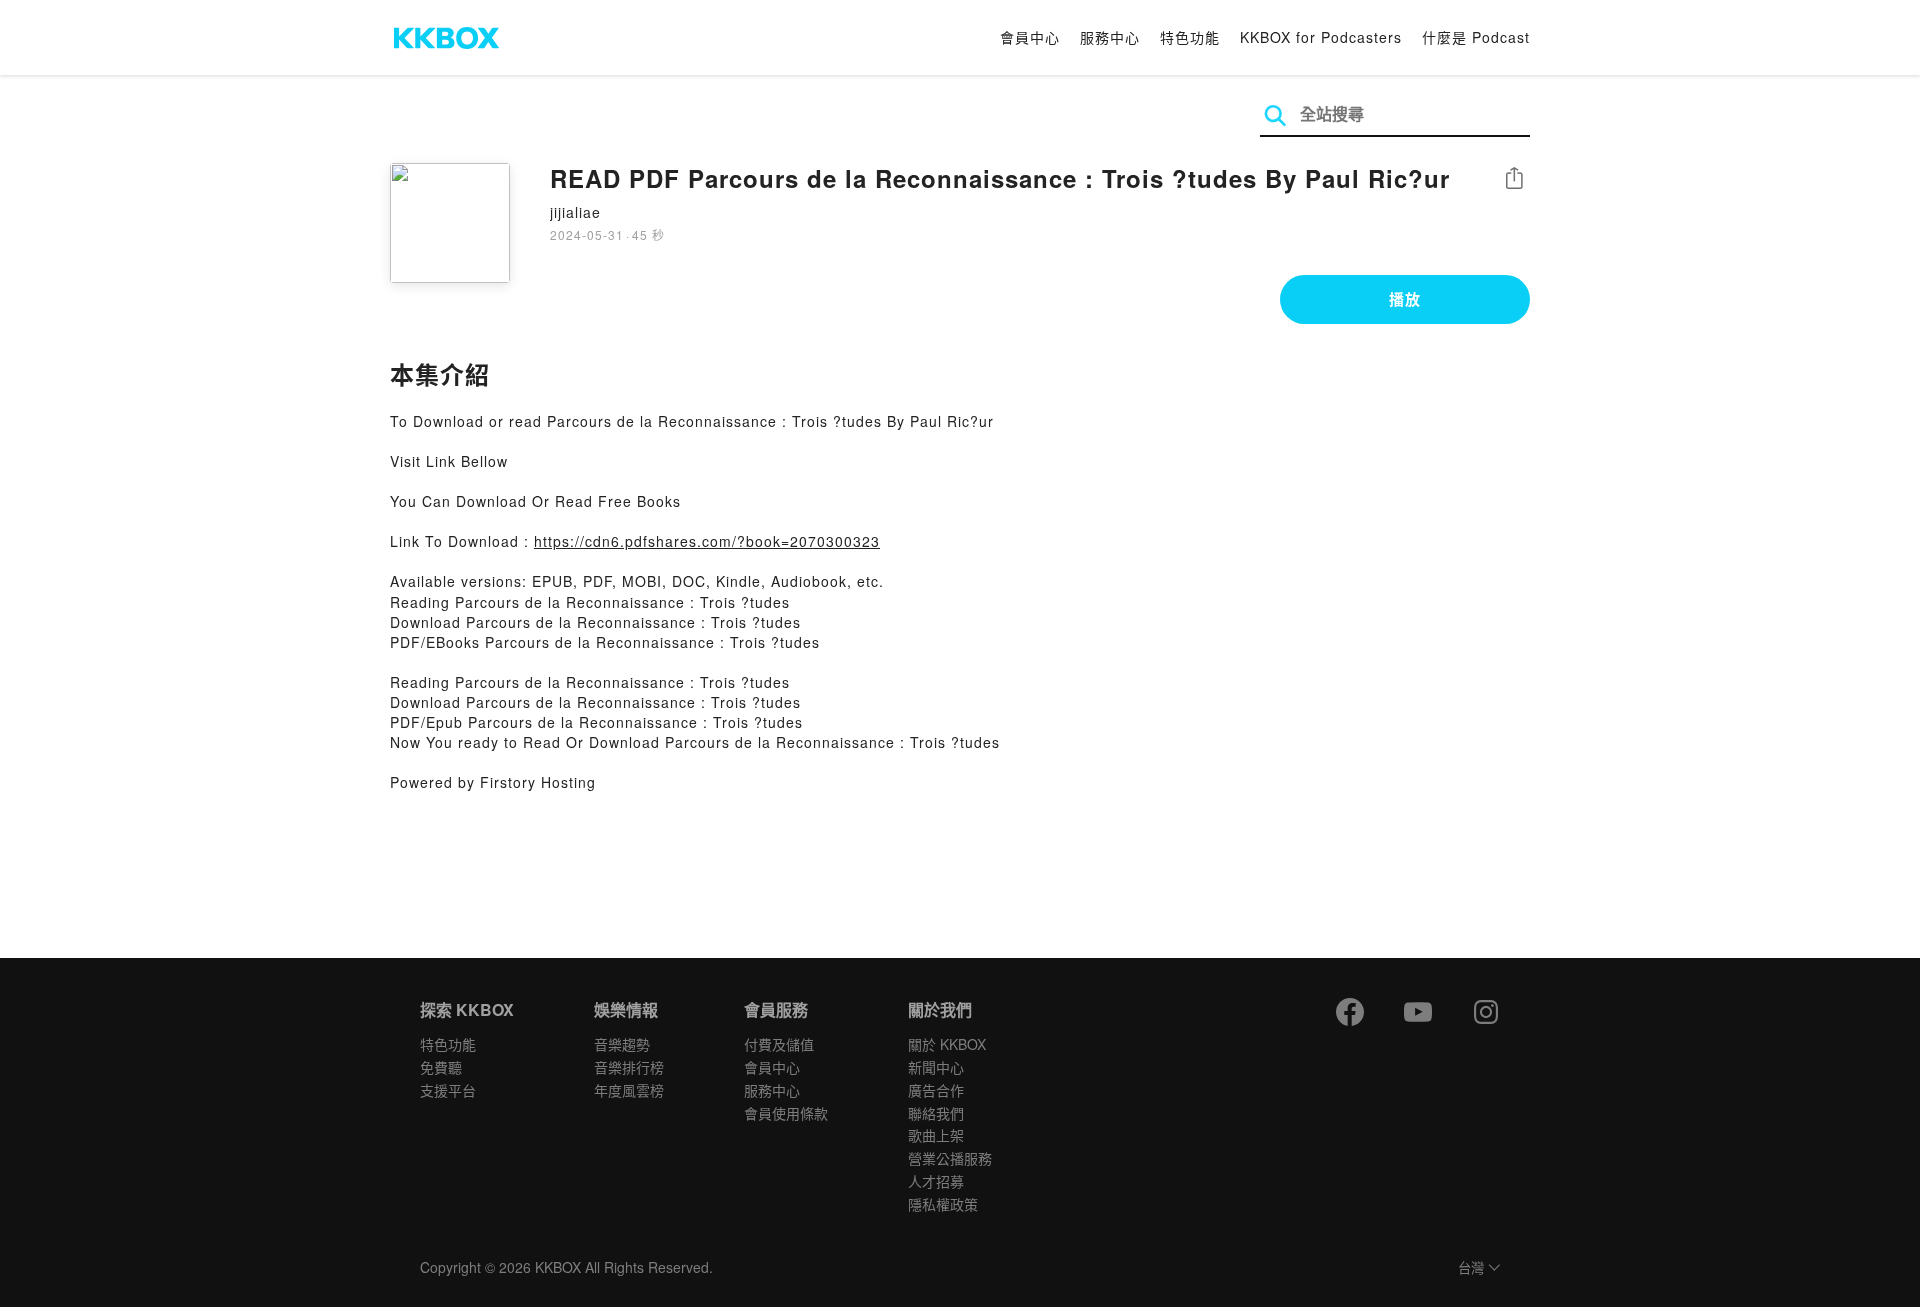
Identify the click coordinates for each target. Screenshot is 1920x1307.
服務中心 (1110, 37)
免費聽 (441, 1067)
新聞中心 (936, 1067)
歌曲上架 (936, 1135)
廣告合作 (936, 1090)
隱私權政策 (943, 1204)
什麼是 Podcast (1476, 37)
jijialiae (575, 212)
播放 (1405, 299)
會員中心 (1030, 37)
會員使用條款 (786, 1113)
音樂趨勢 (622, 1044)
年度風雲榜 (629, 1090)
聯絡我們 (936, 1113)
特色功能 (1190, 37)
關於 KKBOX (947, 1044)
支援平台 (448, 1090)
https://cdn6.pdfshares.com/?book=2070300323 (707, 541)
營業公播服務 (950, 1158)
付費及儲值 (779, 1044)
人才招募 (936, 1181)
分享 (1514, 179)
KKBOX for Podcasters (1321, 37)
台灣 (1471, 1268)
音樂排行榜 (629, 1067)
